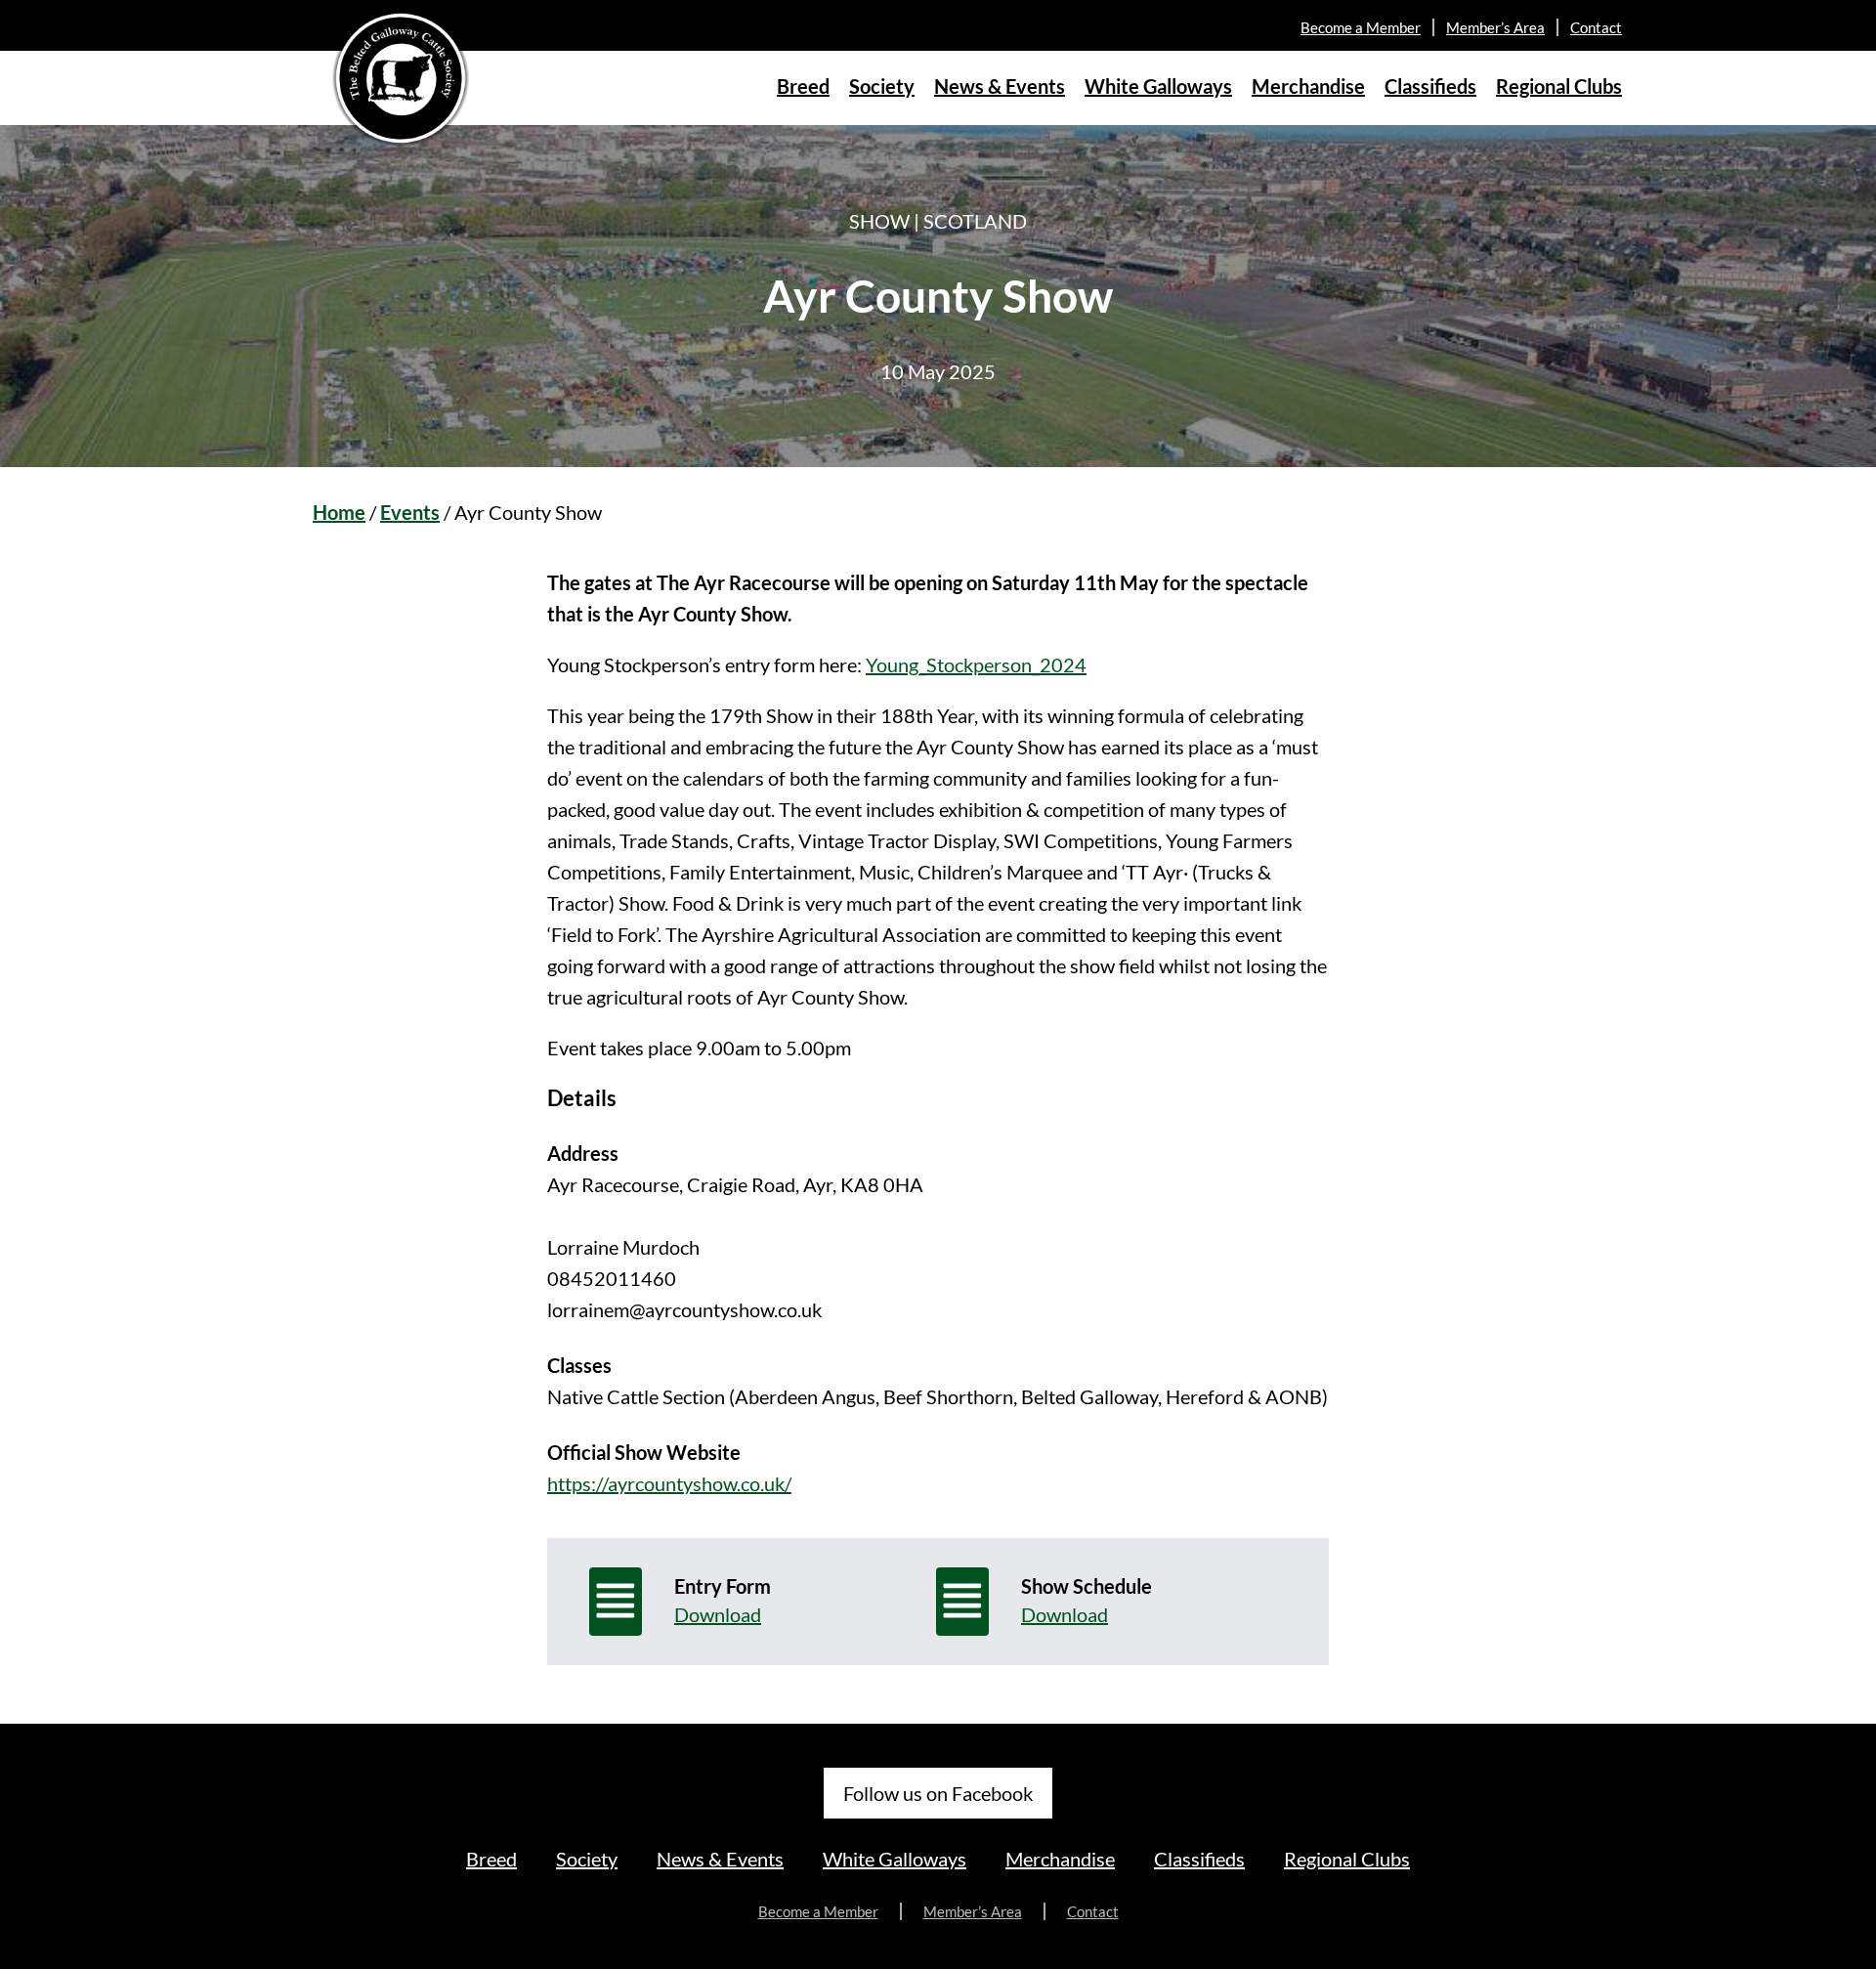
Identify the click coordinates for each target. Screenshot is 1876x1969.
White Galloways (1158, 86)
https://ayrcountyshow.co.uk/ (669, 1483)
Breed (803, 86)
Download (718, 1614)
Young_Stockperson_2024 (976, 664)
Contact (1596, 27)
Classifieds (1430, 86)
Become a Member (1361, 27)
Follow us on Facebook (938, 1793)
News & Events (1000, 86)
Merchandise (1308, 86)
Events (410, 512)
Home (339, 512)
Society (882, 86)
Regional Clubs (1559, 86)
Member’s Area (1495, 27)
